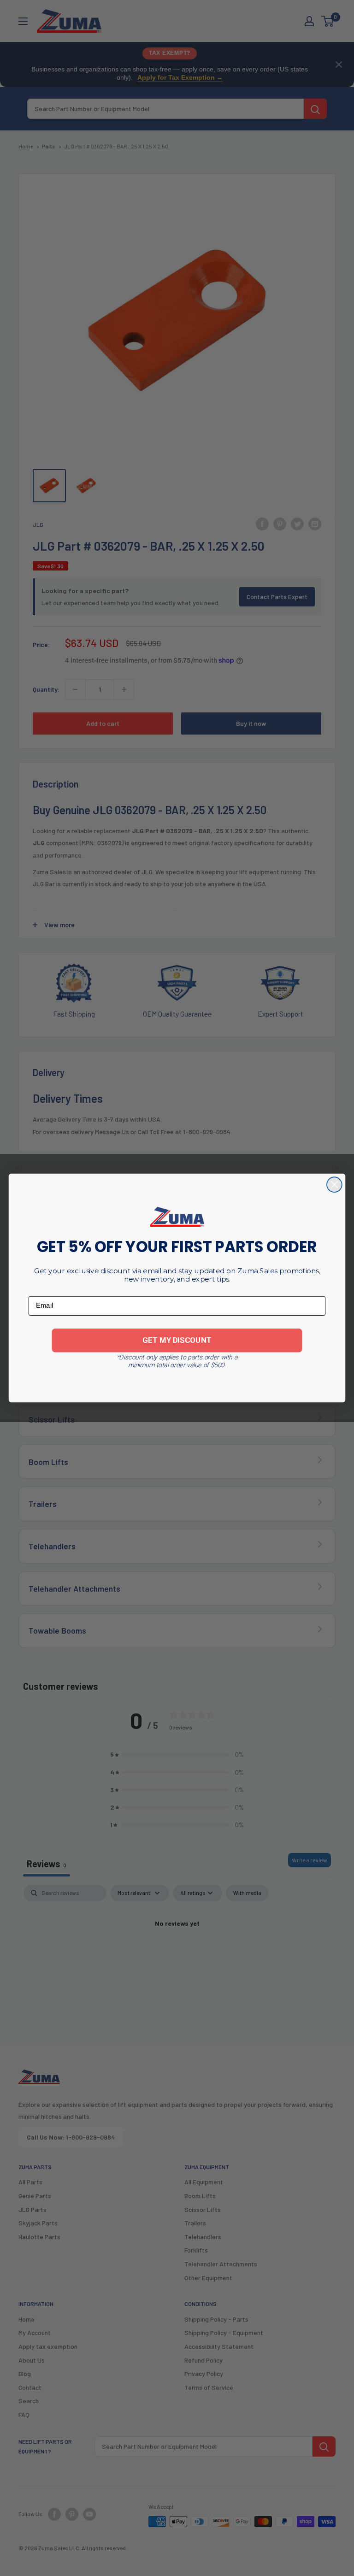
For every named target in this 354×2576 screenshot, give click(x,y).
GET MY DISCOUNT (177, 1340)
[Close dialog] (334, 1185)
